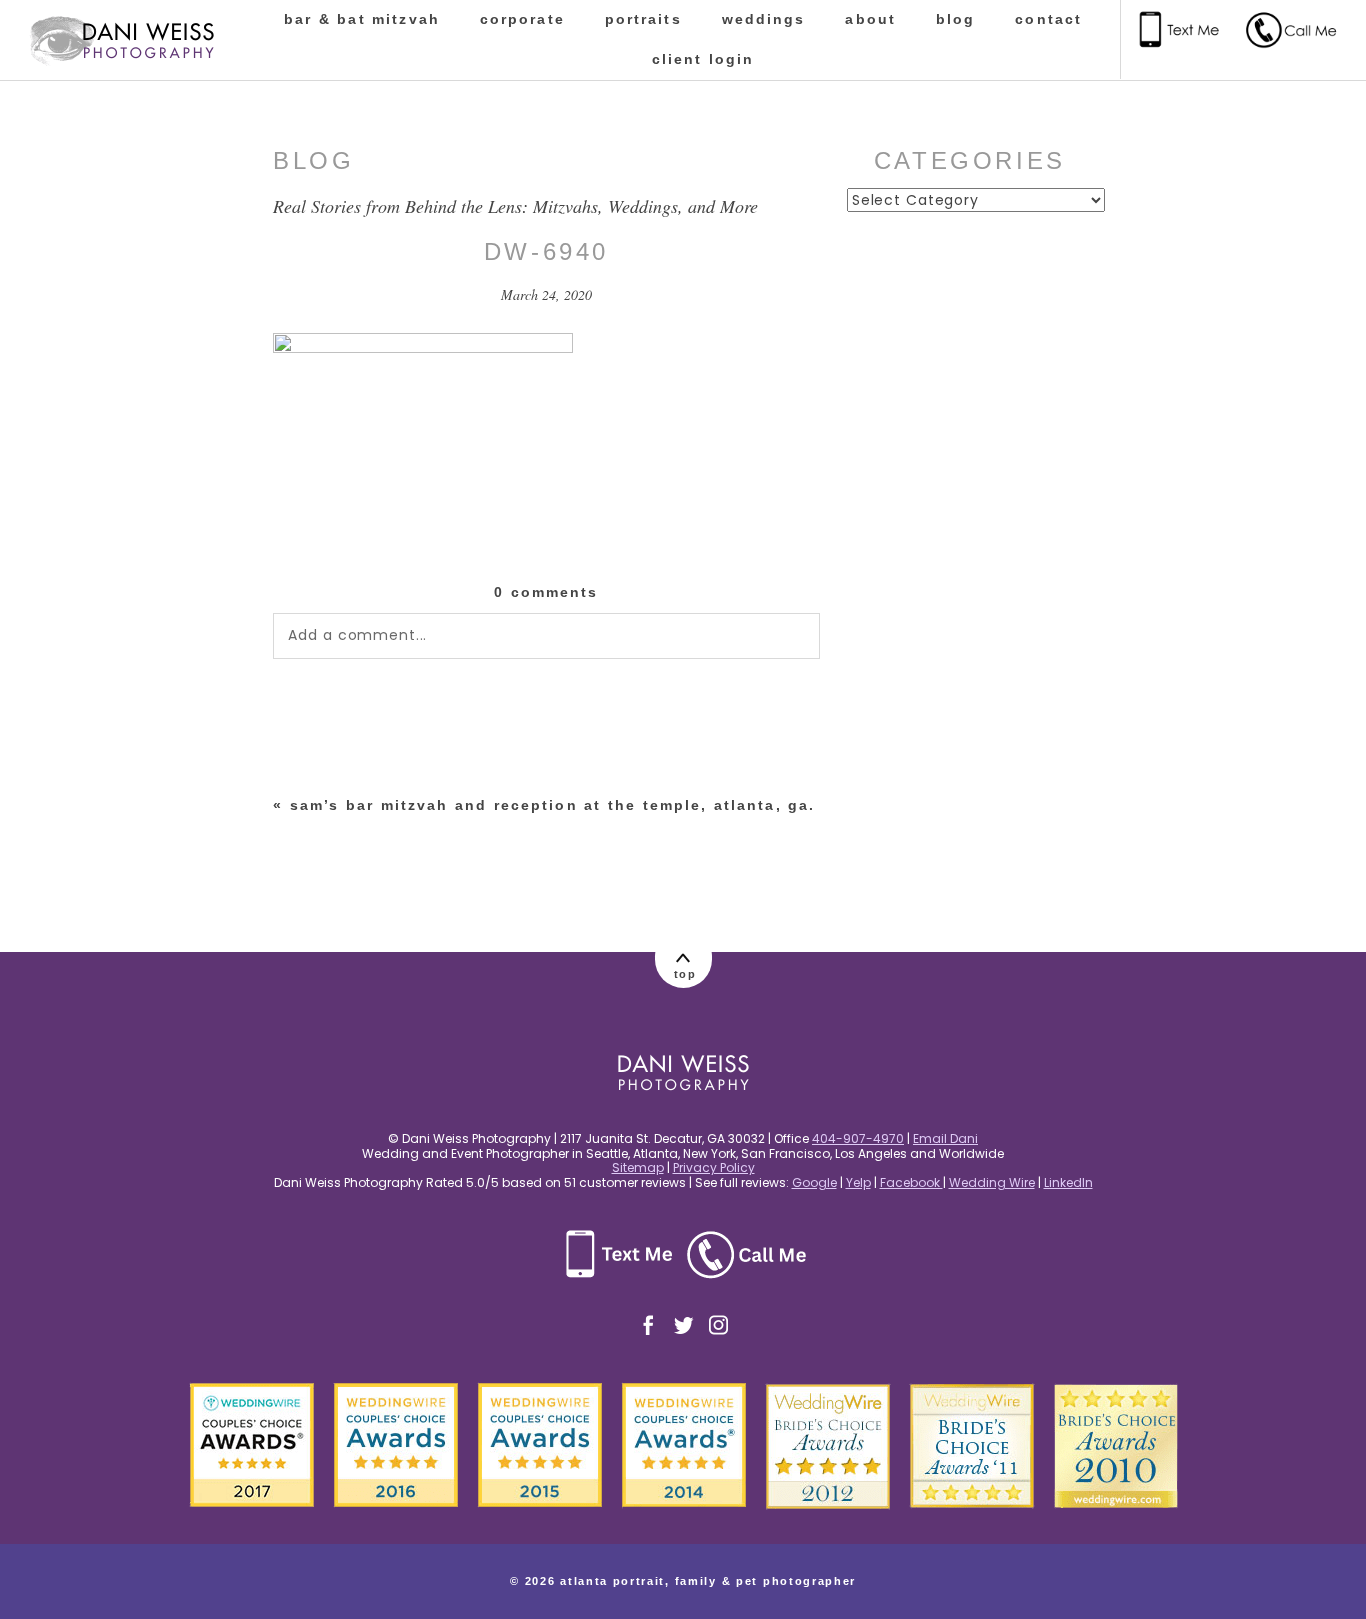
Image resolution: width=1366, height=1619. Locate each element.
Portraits (643, 19)
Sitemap (638, 1167)
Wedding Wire (992, 1182)
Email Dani (945, 1138)
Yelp (858, 1182)
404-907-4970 (858, 1138)
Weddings (764, 19)
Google (814, 1182)
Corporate (522, 19)
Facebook (911, 1182)
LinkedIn (1068, 1182)
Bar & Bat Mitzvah (362, 19)
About (870, 19)
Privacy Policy (714, 1167)
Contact (1048, 19)
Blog (955, 19)
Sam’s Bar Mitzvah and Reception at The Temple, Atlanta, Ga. (553, 805)
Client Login (703, 59)
